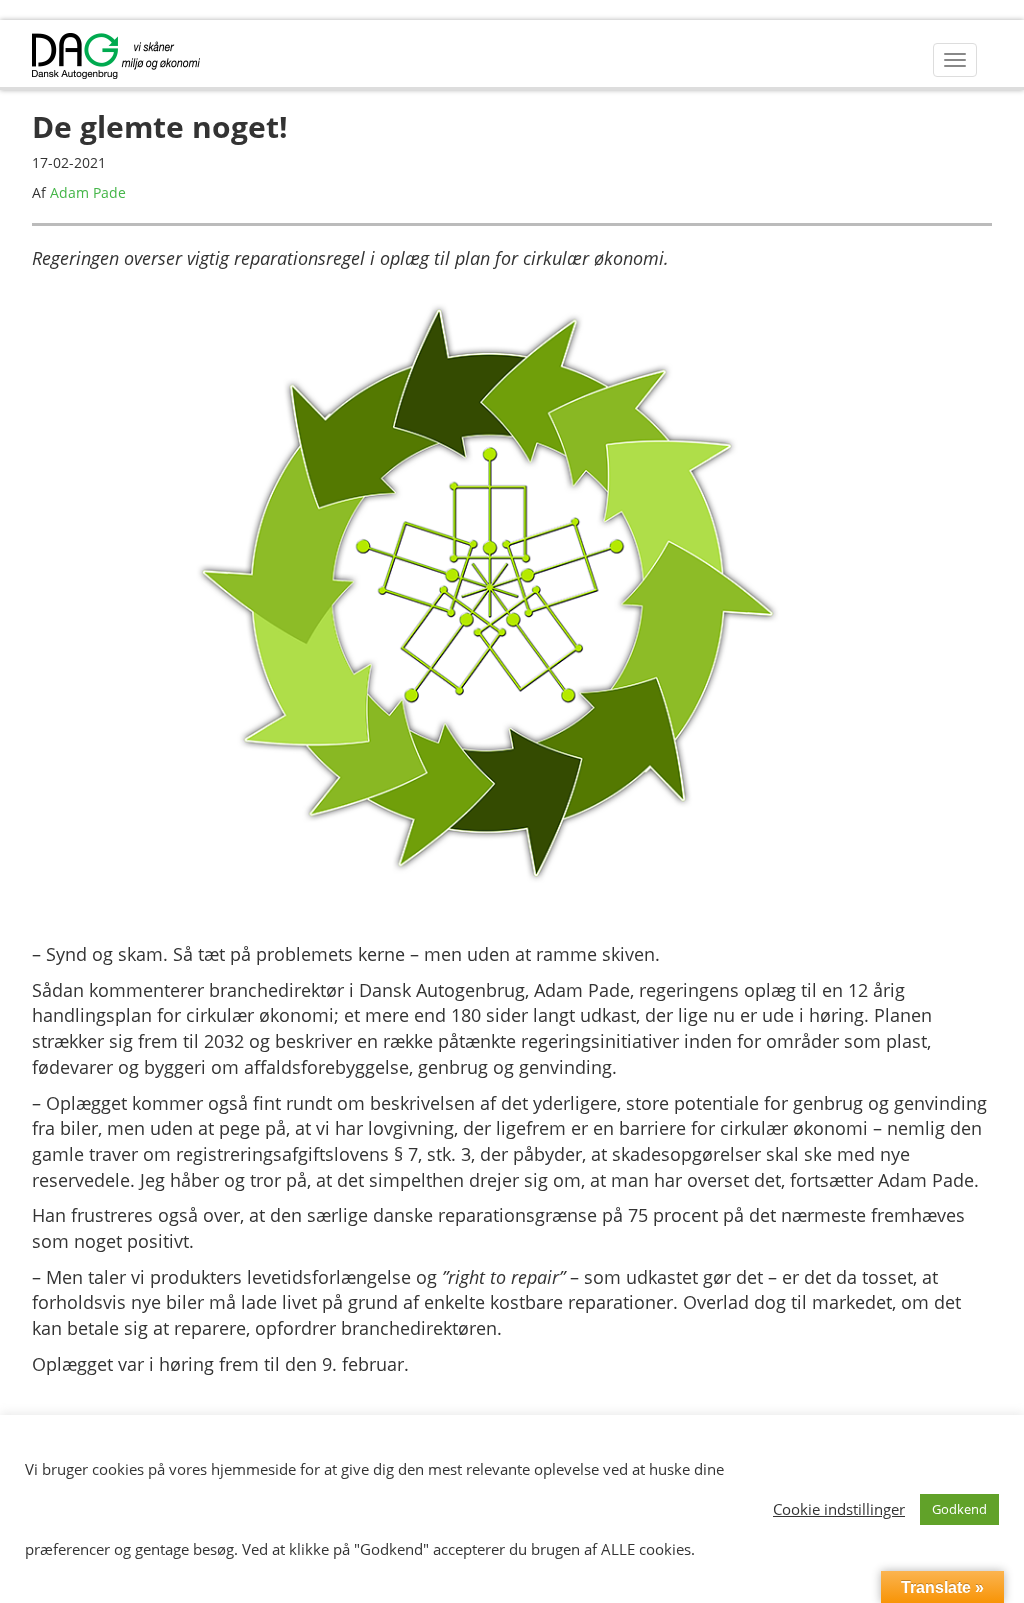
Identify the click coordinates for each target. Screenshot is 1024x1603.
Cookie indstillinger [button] (839, 1509)
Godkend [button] (959, 1509)
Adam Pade (88, 192)
